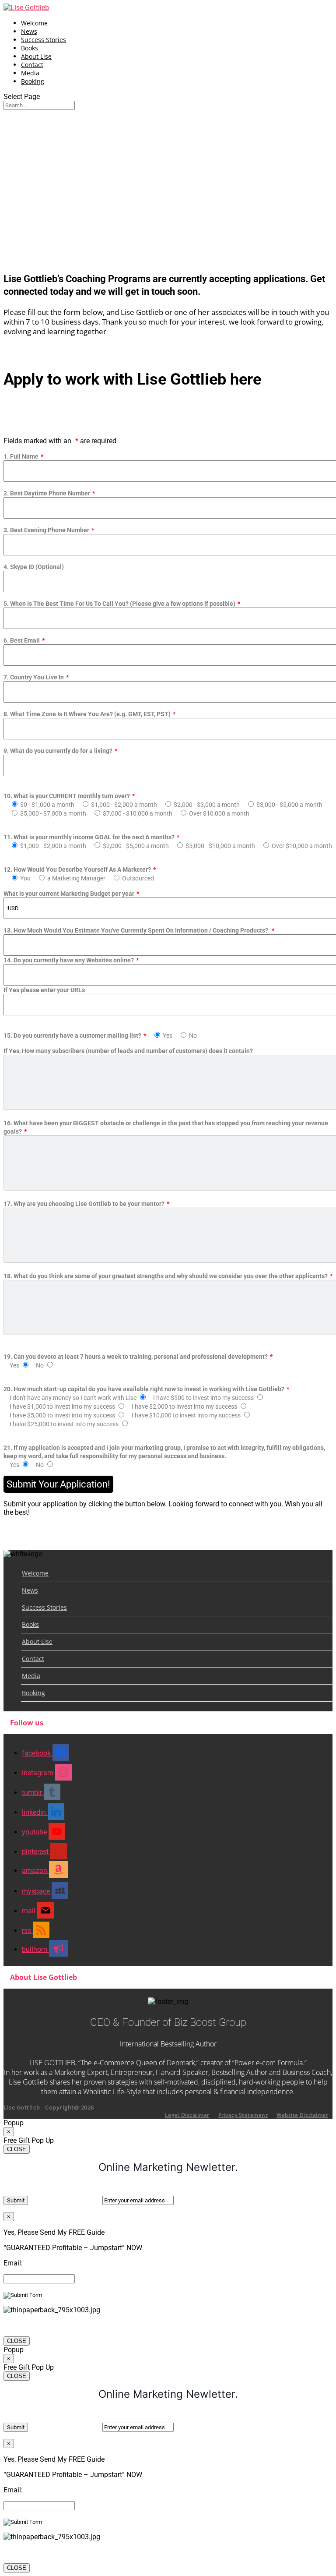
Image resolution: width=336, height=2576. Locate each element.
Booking (33, 81)
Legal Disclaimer (187, 2115)
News (29, 31)
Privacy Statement (243, 2115)
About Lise (36, 56)
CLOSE (17, 2149)
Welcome (34, 23)
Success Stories (44, 40)
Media (30, 73)
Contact (32, 65)
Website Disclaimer (302, 2115)
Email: (13, 2263)
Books (30, 48)
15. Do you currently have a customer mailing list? (100, 1035)
